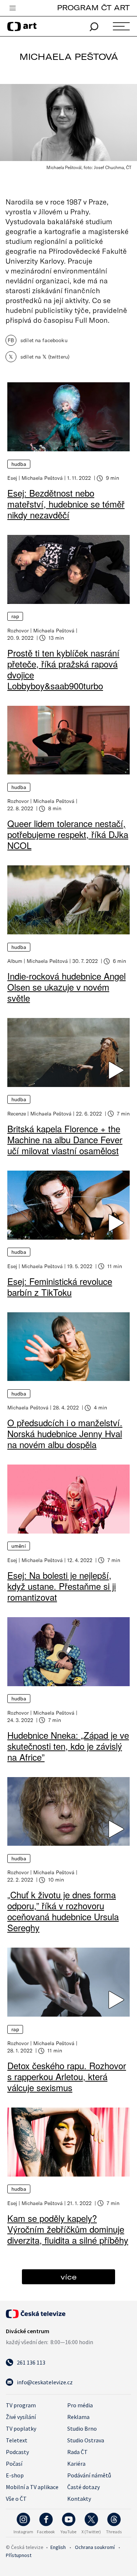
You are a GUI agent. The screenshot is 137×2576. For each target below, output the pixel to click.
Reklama (78, 2417)
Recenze (17, 1113)
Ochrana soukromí (95, 2547)
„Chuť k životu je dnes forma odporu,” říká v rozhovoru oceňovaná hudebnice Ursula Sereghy (63, 1911)
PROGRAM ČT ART (93, 7)
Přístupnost (19, 2555)
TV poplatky (21, 2428)
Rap (15, 616)
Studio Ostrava (86, 2440)
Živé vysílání (21, 2417)
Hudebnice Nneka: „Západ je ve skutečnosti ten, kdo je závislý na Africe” (68, 1746)
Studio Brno (82, 2428)
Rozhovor (18, 630)
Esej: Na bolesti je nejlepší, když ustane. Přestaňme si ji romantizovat (62, 1586)
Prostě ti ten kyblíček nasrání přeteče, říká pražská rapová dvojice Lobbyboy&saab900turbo (63, 669)
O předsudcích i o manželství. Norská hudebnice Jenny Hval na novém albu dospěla (65, 1433)
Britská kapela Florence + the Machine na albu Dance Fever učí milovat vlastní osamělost (65, 1139)
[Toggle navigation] (12, 8)
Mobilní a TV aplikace (32, 2487)
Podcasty (17, 2452)
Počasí (14, 2464)
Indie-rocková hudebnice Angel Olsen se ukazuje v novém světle (66, 987)
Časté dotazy (83, 2487)
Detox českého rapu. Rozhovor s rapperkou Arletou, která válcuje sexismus (67, 2076)
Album (15, 961)
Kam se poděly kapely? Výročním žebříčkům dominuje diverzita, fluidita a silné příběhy (68, 2229)
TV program (21, 2405)
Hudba (19, 464)
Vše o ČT (16, 2499)
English (58, 2547)
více (69, 2277)
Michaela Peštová (42, 478)
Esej (12, 478)
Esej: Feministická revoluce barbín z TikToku (60, 1287)
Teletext (17, 2440)
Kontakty (79, 2499)
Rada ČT (77, 2452)
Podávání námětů (89, 2475)
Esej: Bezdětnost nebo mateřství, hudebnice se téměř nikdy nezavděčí (66, 504)
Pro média (80, 2405)
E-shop (15, 2475)
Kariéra (76, 2464)
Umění (19, 1546)
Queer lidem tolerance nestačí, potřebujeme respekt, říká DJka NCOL (68, 834)
